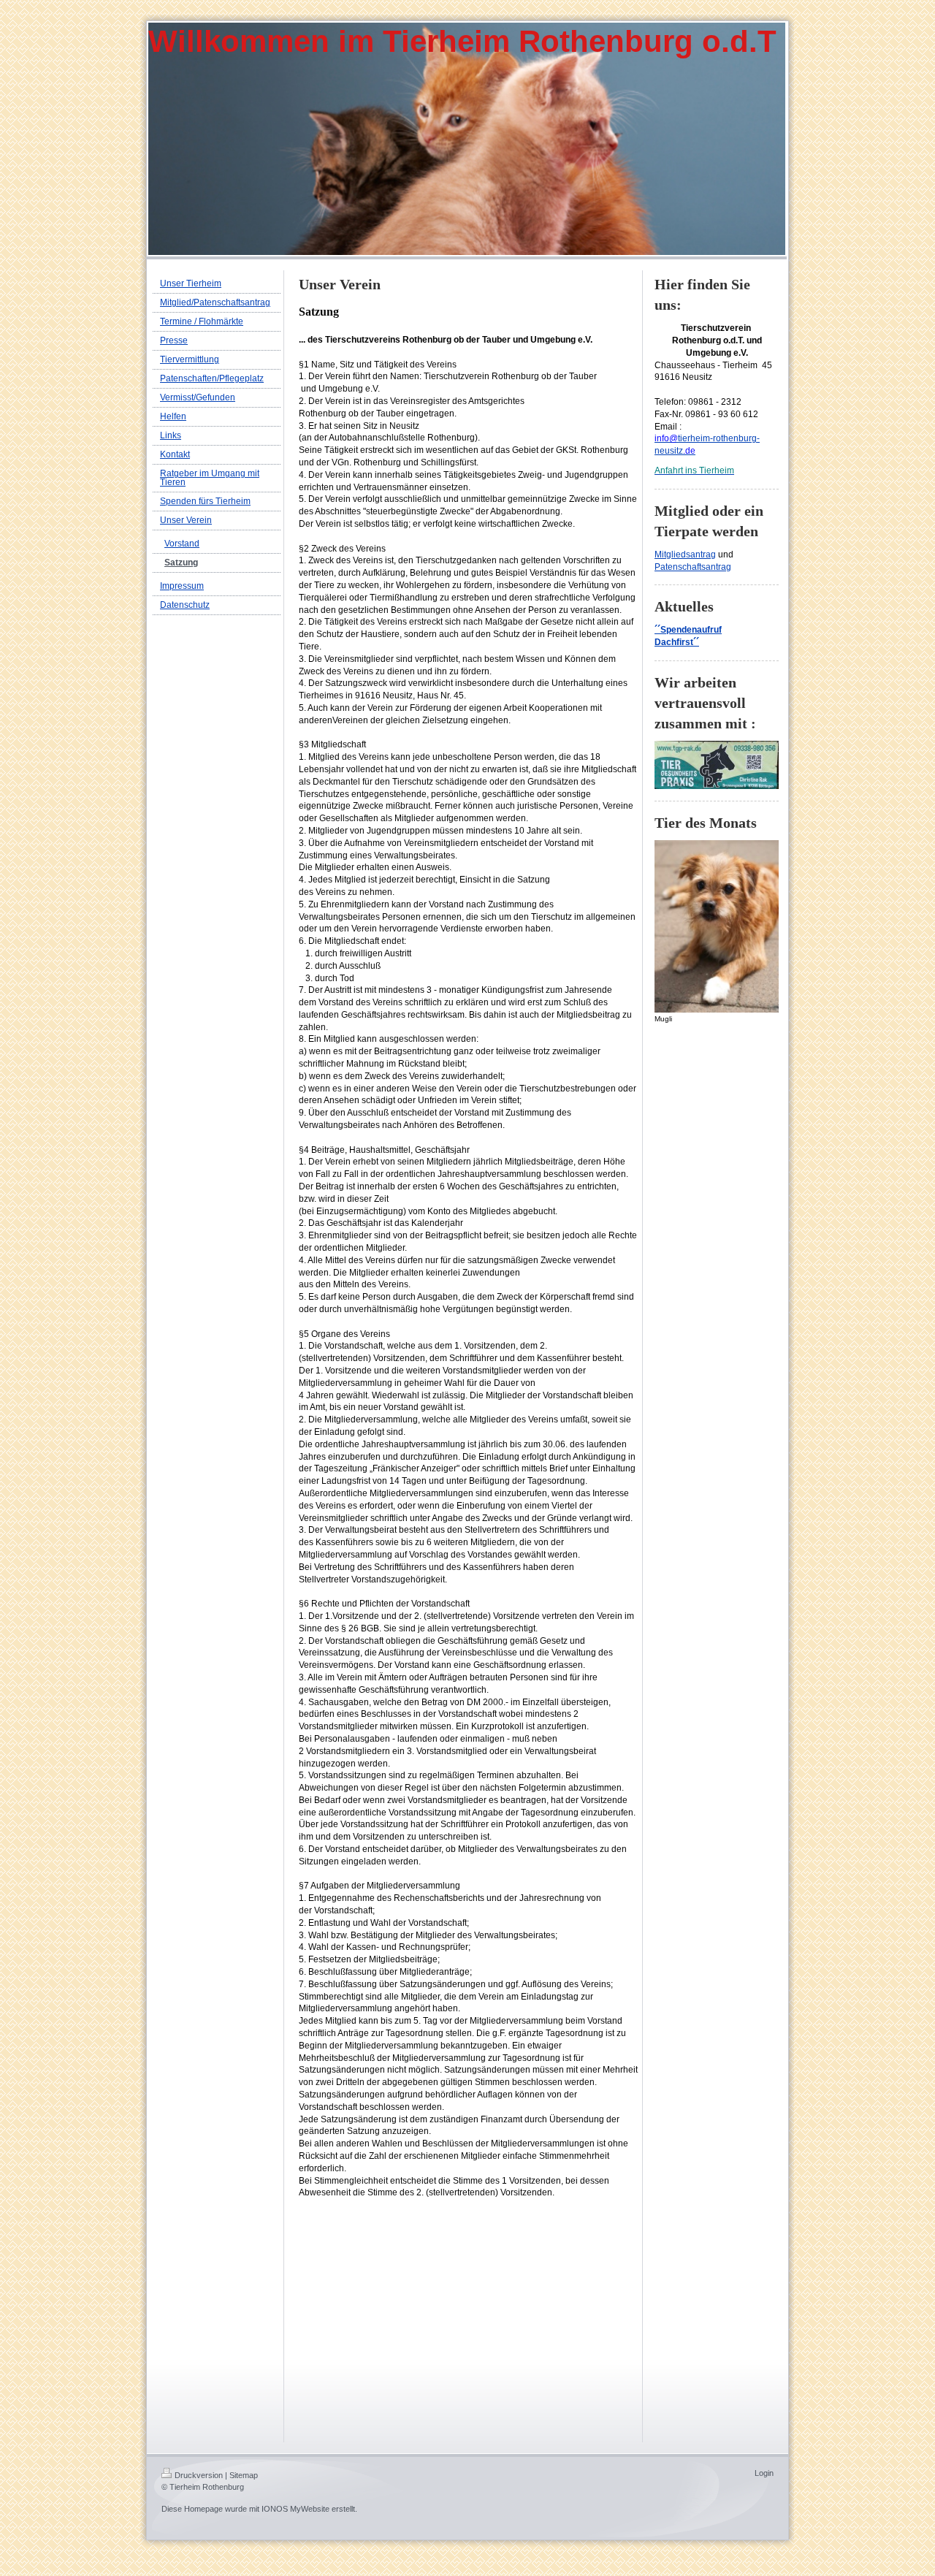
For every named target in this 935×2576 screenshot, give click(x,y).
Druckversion (199, 2475)
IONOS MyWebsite (295, 2509)
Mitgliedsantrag (685, 555)
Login (764, 2473)
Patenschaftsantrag (693, 567)
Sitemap (244, 2475)
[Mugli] (717, 926)
